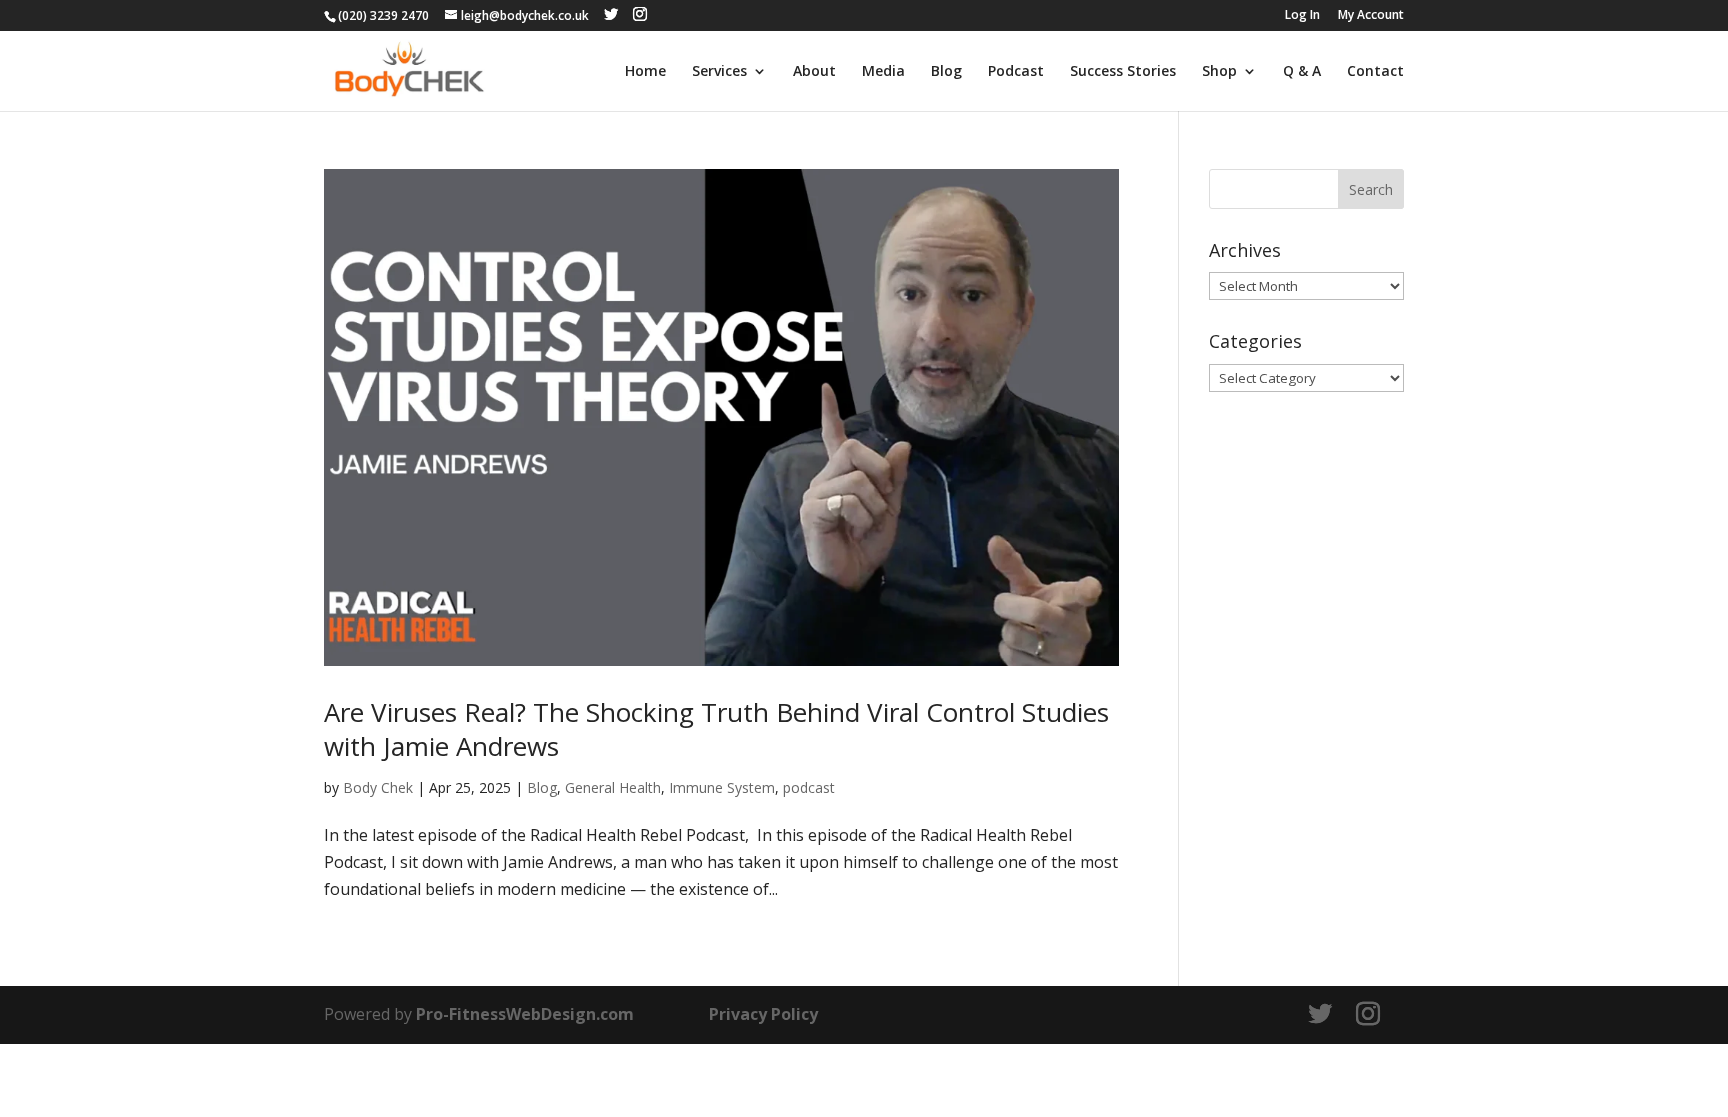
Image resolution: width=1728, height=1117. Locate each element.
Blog (946, 72)
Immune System (722, 787)
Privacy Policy (763, 1014)
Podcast (1016, 72)
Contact (1375, 72)
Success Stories (1123, 72)
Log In (1302, 16)
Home (645, 72)
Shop (1219, 72)
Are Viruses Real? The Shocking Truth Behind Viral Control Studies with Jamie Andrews (716, 729)
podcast (809, 787)
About (814, 72)
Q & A (1302, 72)
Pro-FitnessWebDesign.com (525, 1014)
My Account (1371, 16)
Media (883, 72)
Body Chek (378, 787)
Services (719, 72)
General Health (613, 787)
